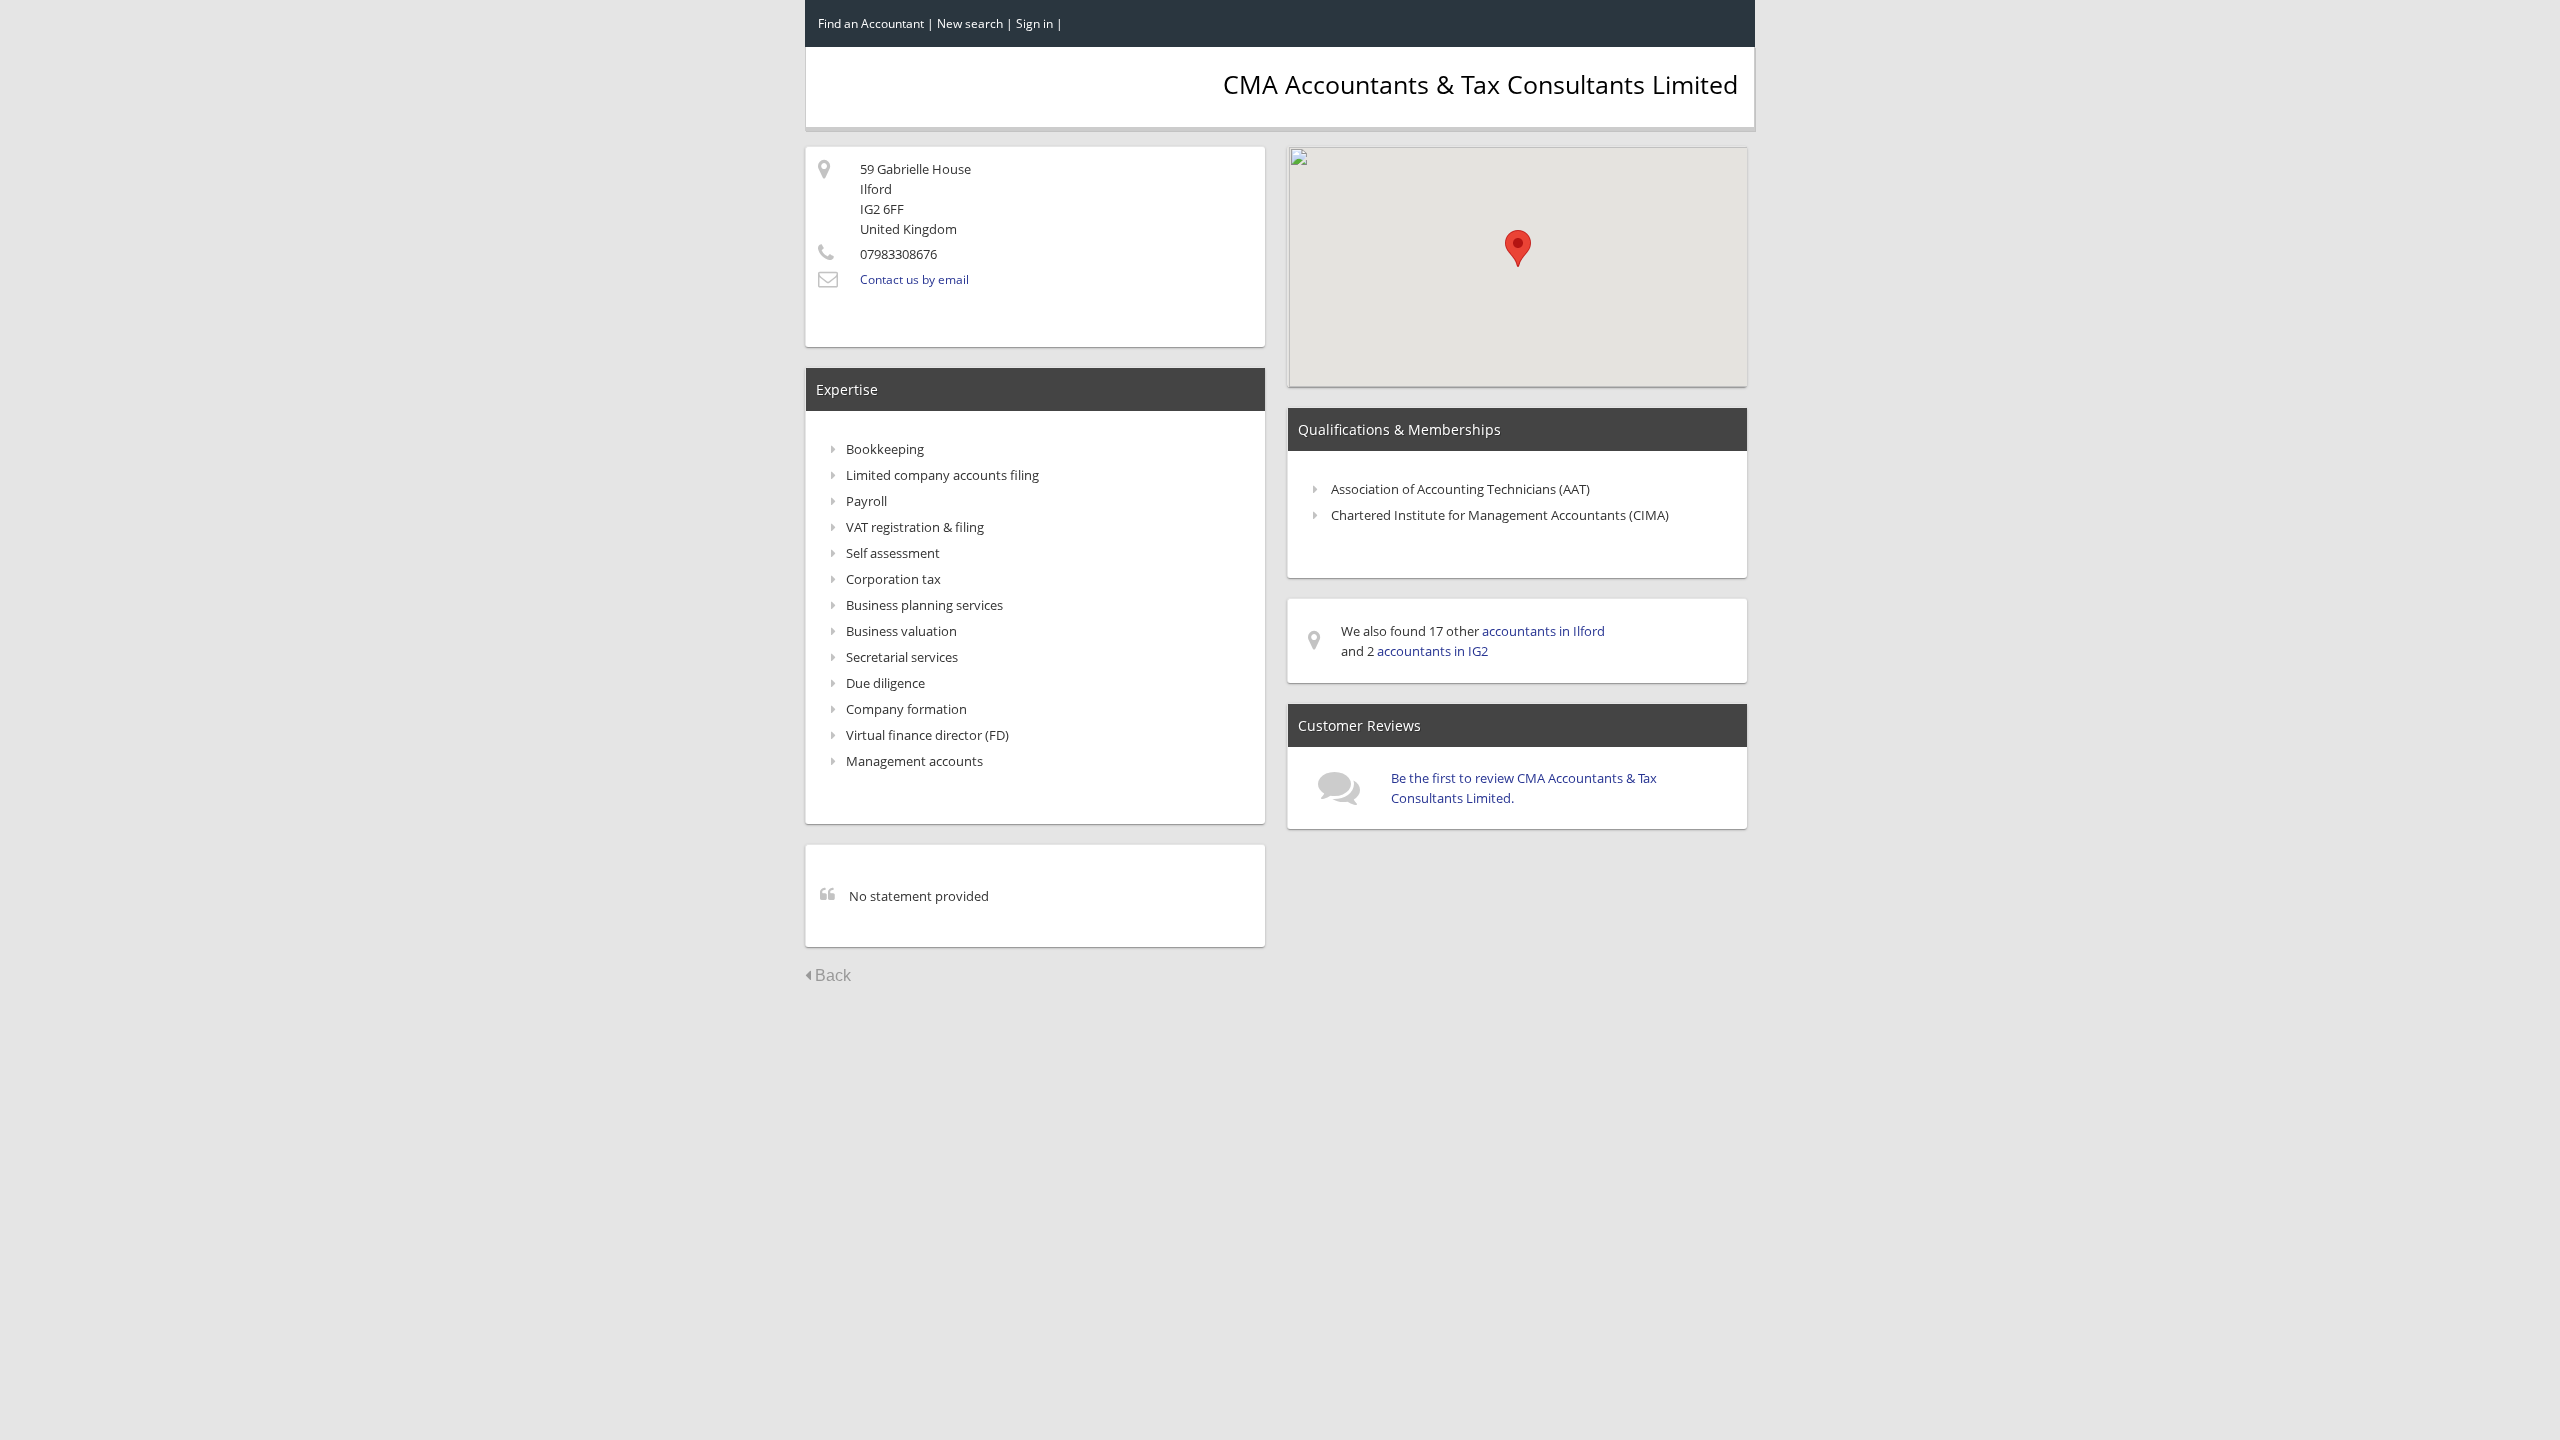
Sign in (1034, 23)
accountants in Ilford (1543, 631)
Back (831, 975)
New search (970, 23)
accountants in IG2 (1432, 651)
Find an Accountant (871, 23)
